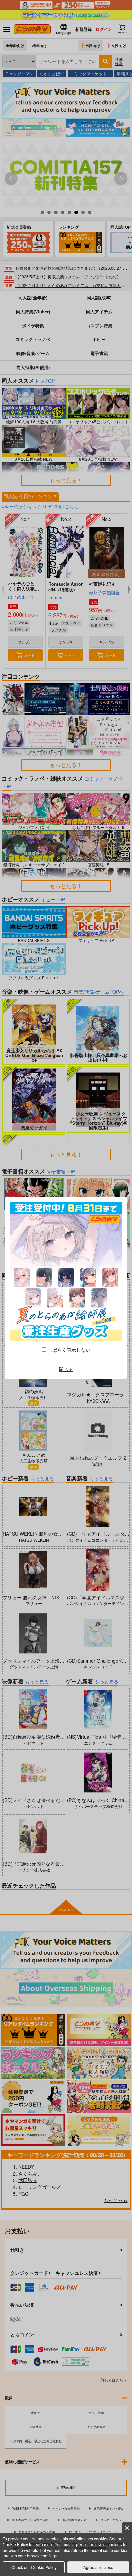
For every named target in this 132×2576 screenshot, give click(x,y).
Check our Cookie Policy (34, 2567)
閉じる (66, 1369)
